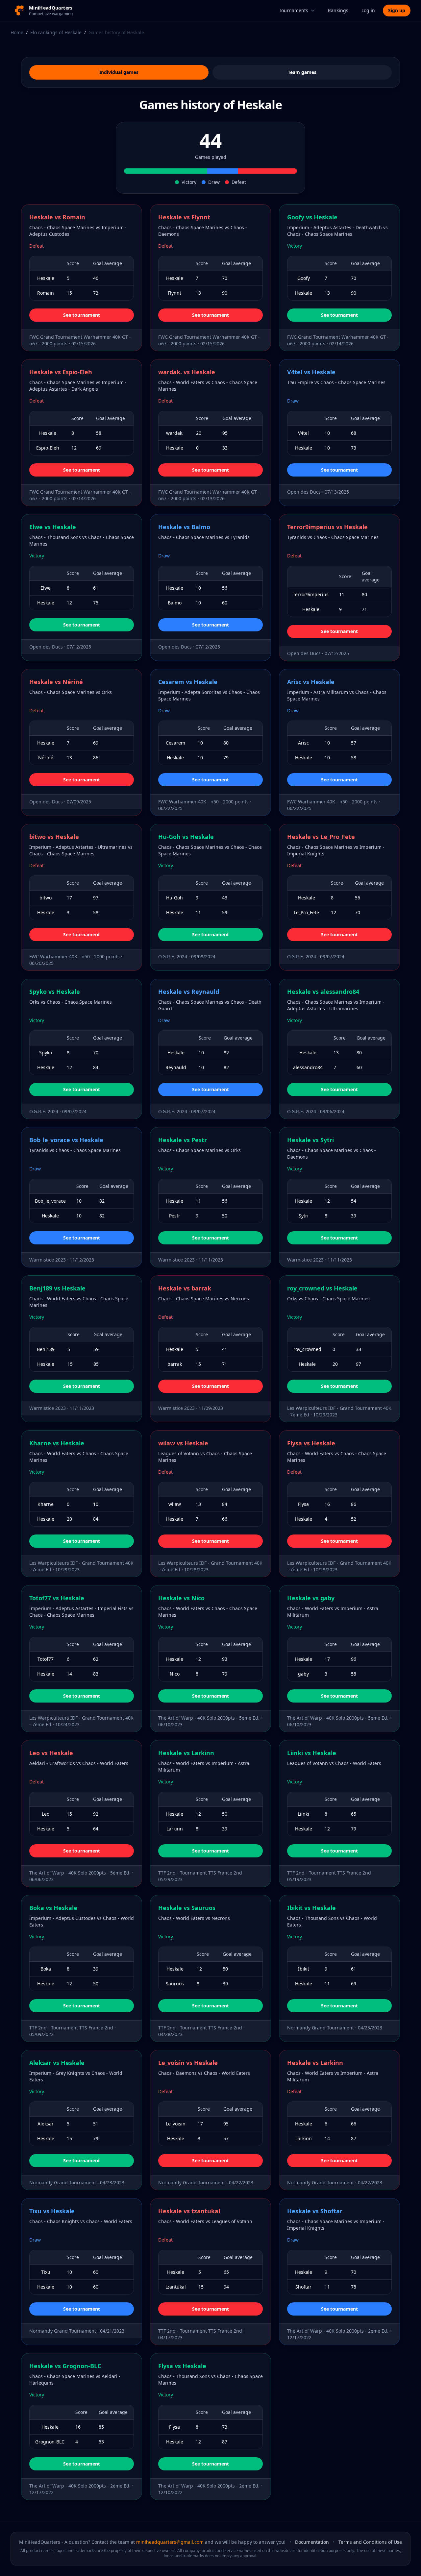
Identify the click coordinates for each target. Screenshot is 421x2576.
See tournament (82, 315)
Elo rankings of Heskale (56, 32)
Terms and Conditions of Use (370, 2542)
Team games (302, 72)
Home (17, 32)
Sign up (397, 10)
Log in (368, 10)
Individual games (119, 72)
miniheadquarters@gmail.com (170, 2542)
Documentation (312, 2542)
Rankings (338, 10)
